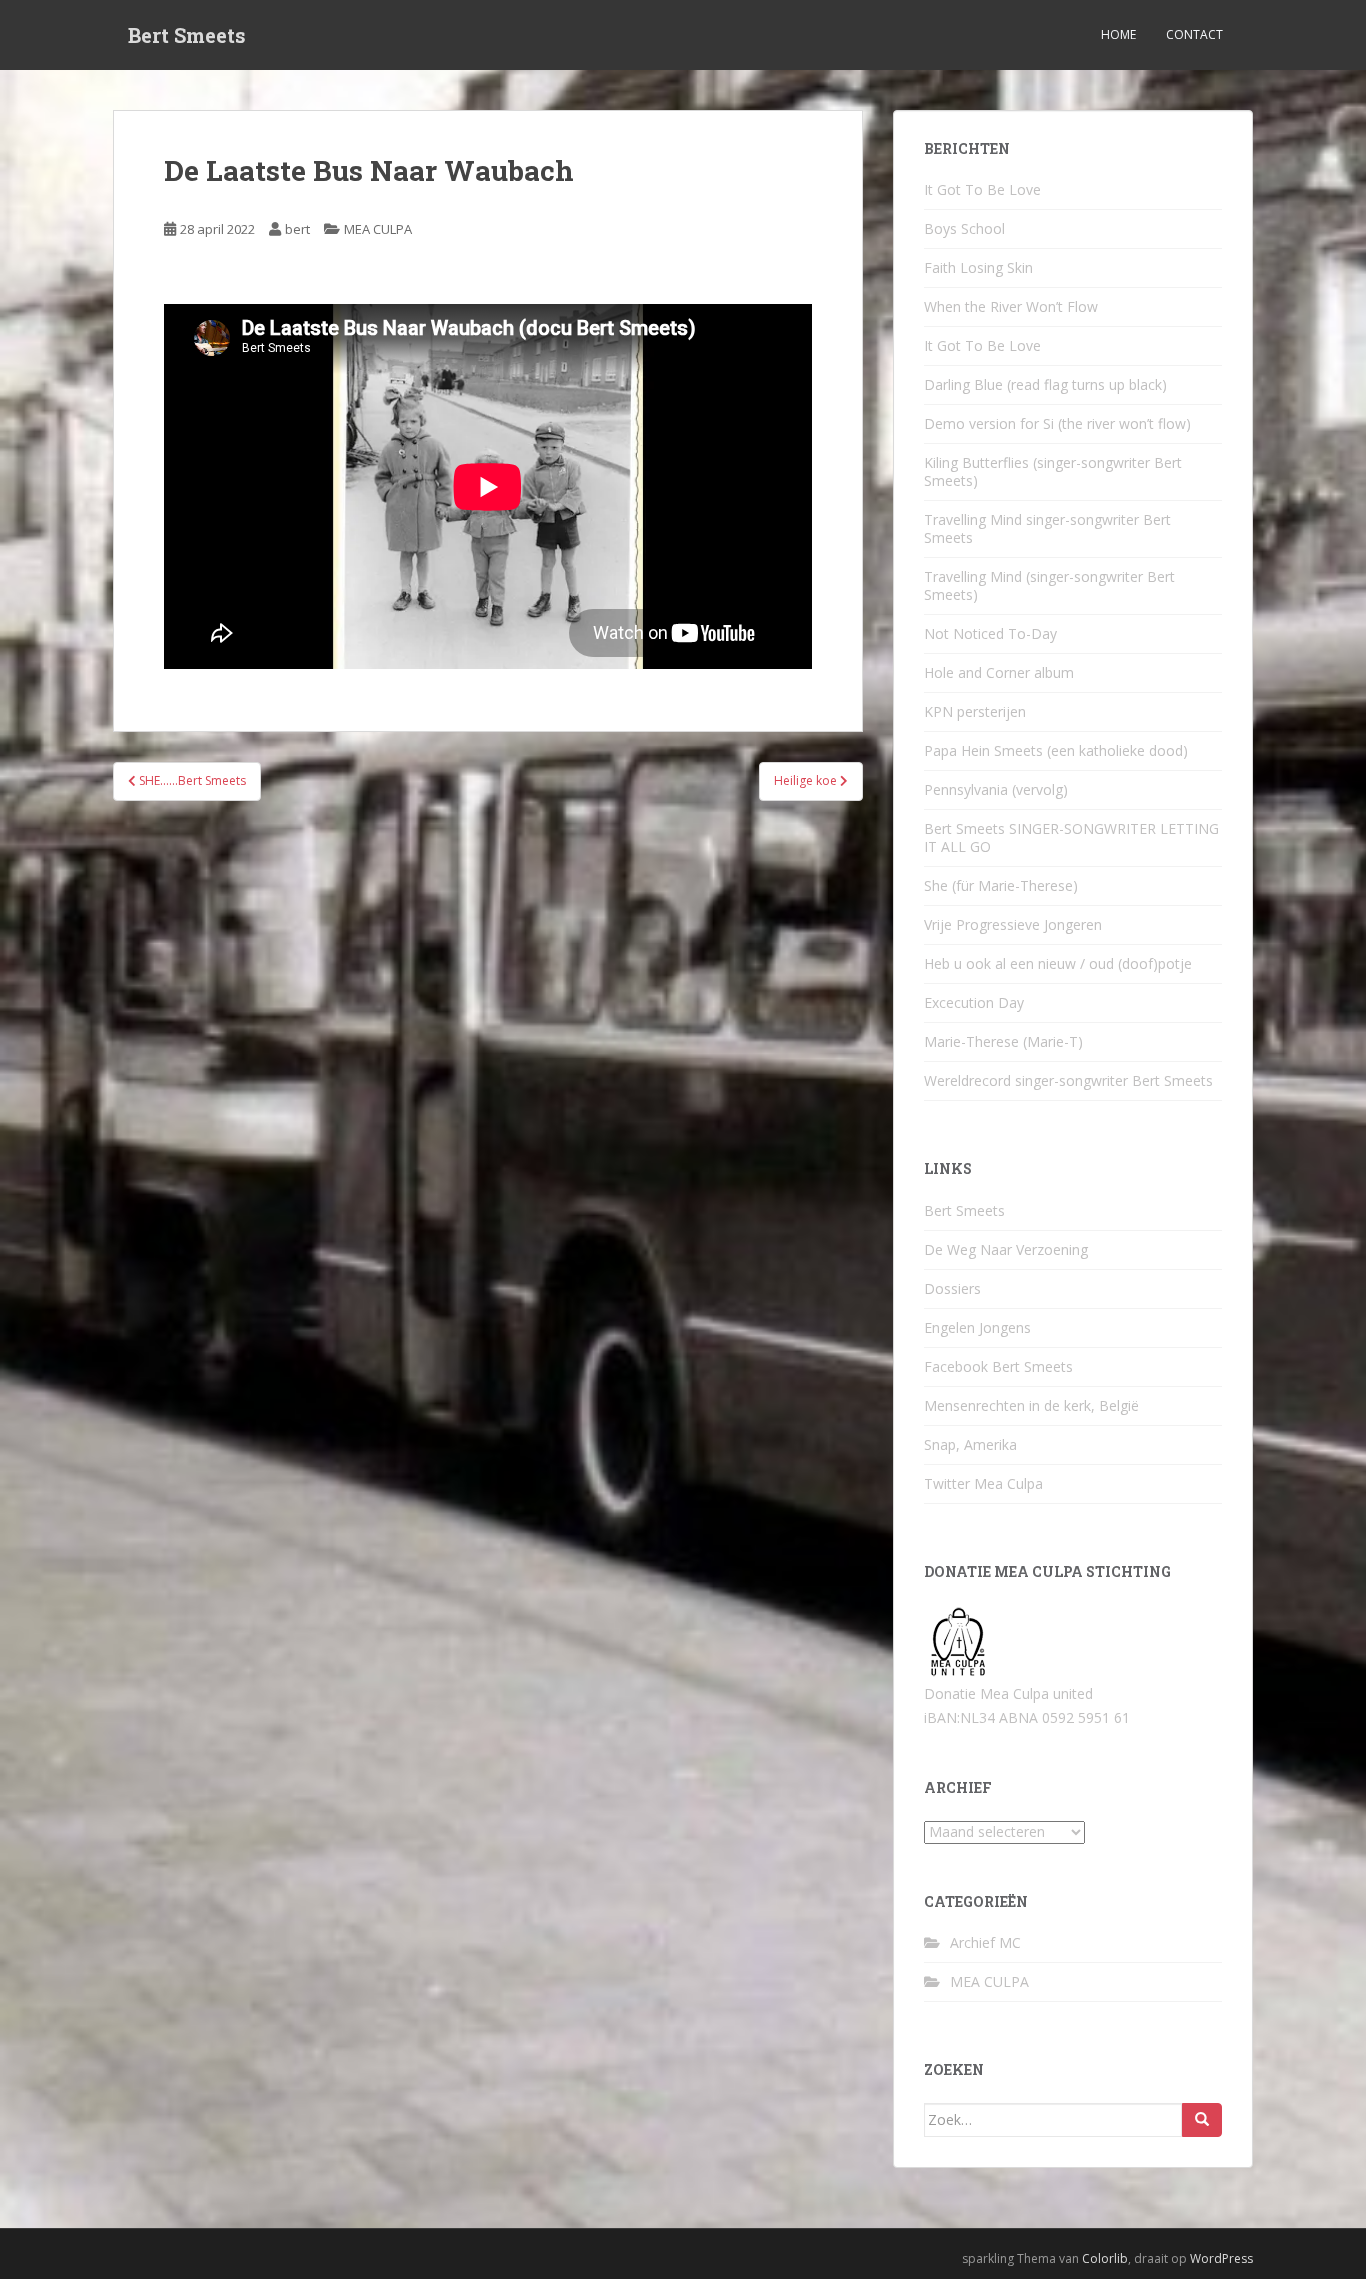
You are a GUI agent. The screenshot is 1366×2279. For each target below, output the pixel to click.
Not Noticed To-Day (990, 633)
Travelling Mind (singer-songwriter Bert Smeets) (1049, 585)
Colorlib (1105, 2258)
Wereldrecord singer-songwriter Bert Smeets (1068, 1080)
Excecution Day (974, 1002)
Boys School (964, 228)
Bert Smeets (187, 35)
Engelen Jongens (977, 1327)
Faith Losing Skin (978, 267)
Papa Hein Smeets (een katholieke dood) (1056, 750)
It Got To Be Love (982, 189)
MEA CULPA (378, 229)
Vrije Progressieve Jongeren (1013, 924)
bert (297, 229)
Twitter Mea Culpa (983, 1483)
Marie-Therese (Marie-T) (1003, 1041)
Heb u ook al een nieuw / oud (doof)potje (1058, 963)
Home (1118, 34)
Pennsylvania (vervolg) (996, 789)
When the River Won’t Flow (1011, 306)
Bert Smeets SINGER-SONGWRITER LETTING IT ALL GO (1071, 837)
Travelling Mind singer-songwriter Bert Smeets (1047, 528)
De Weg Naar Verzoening (1006, 1249)
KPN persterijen (975, 711)
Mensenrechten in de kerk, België (1031, 1405)
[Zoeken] (1202, 2120)
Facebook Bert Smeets (998, 1366)
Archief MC (985, 1942)
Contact (1194, 34)
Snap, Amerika (970, 1444)
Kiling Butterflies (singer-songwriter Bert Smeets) (1053, 471)
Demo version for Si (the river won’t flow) (1057, 423)
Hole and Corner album (999, 672)
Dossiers (952, 1288)
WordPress (1221, 2258)
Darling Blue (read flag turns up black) (1045, 384)
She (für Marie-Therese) (1001, 885)
